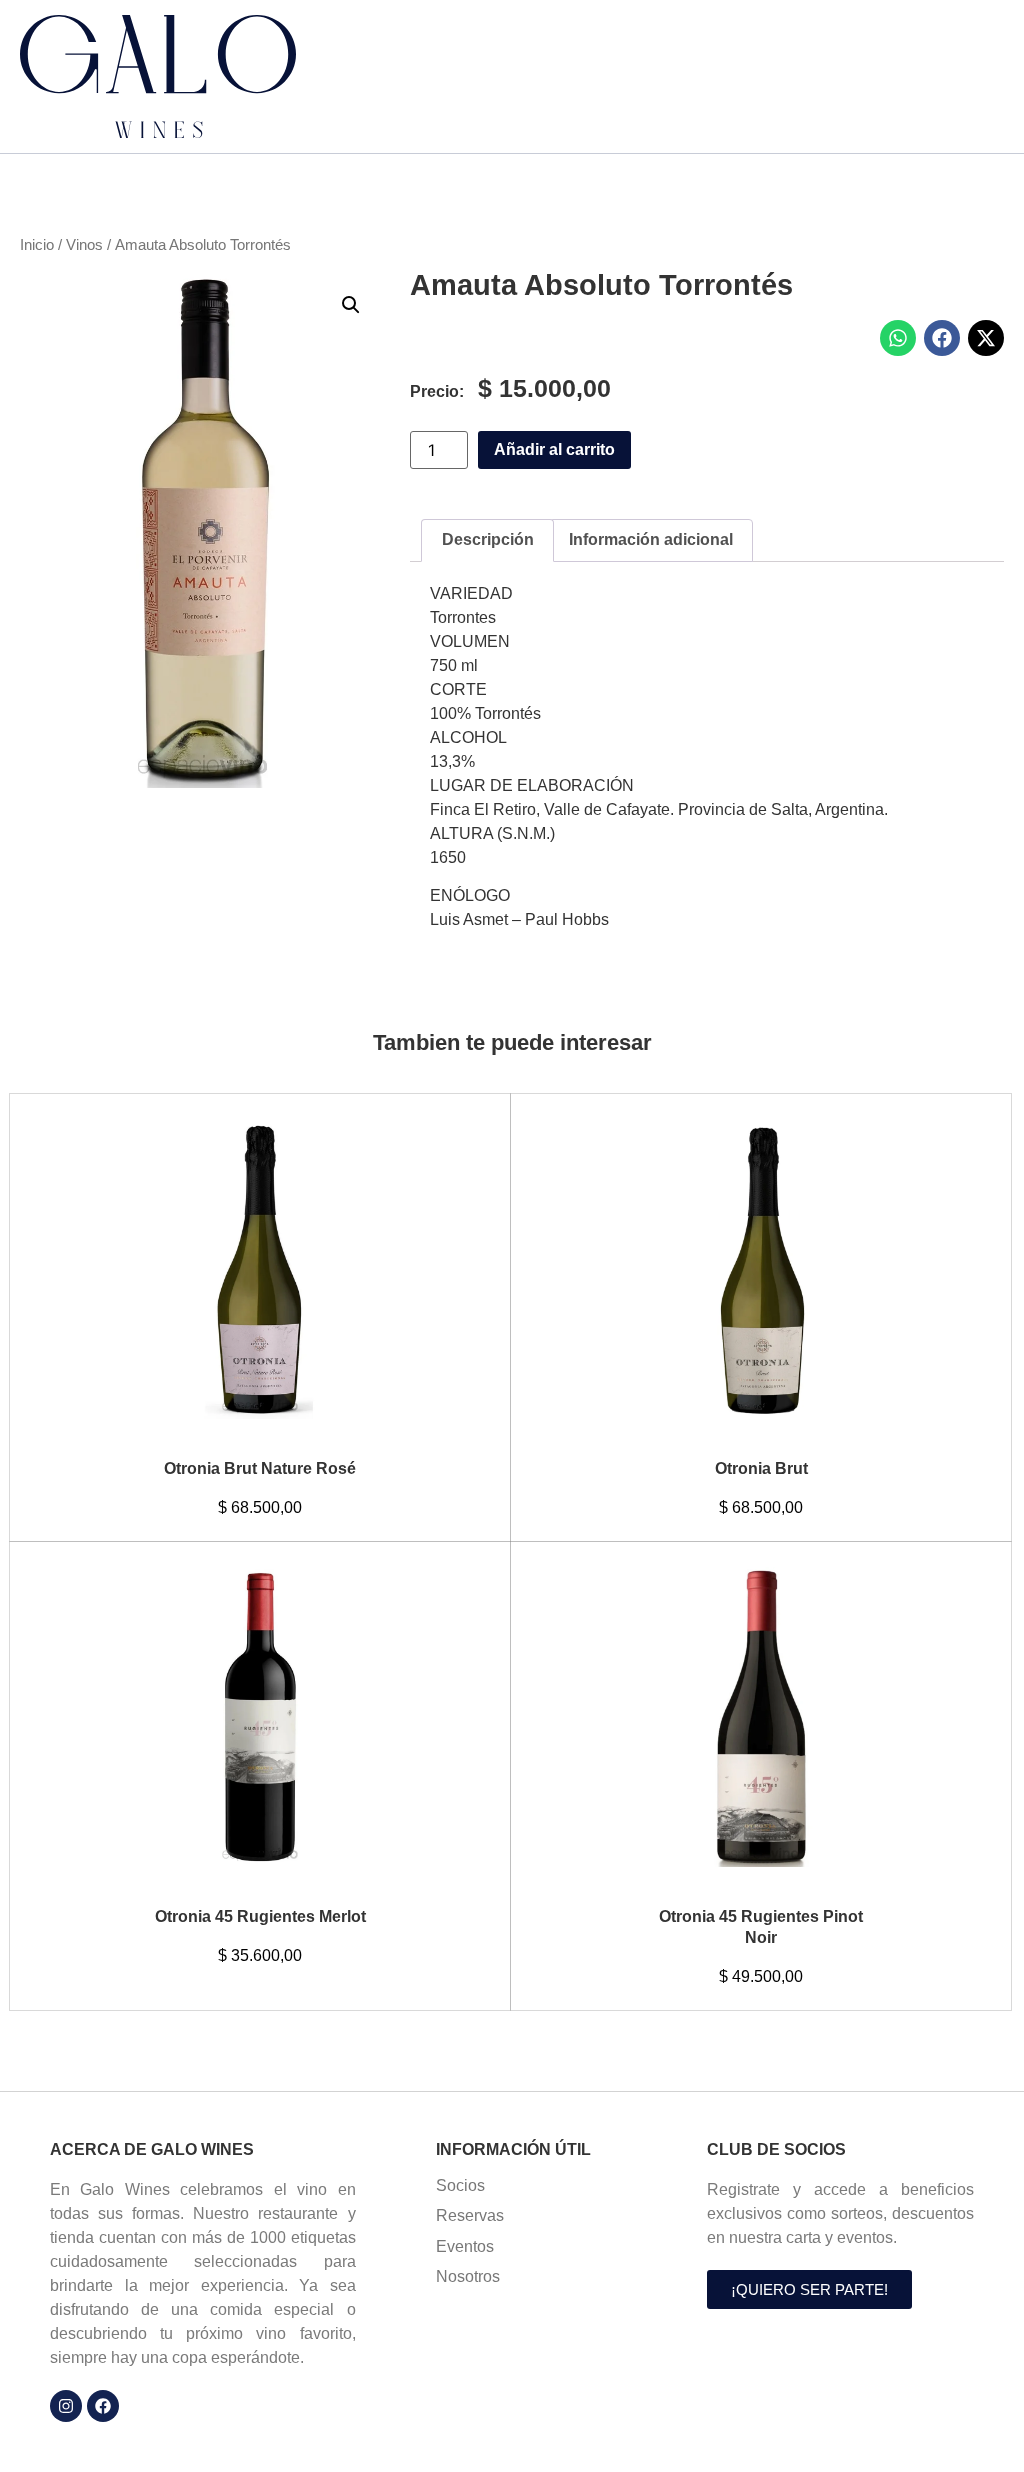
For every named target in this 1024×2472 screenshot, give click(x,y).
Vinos (84, 245)
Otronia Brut (761, 1468)
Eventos (465, 2246)
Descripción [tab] (488, 539)
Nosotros (468, 2276)
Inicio (37, 245)
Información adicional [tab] (651, 539)
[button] (351, 305)
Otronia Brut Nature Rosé (260, 1468)
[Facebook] (103, 2406)
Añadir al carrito (554, 449)
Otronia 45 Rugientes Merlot (260, 1916)
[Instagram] (66, 2406)
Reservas (470, 2215)
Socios (460, 2185)
